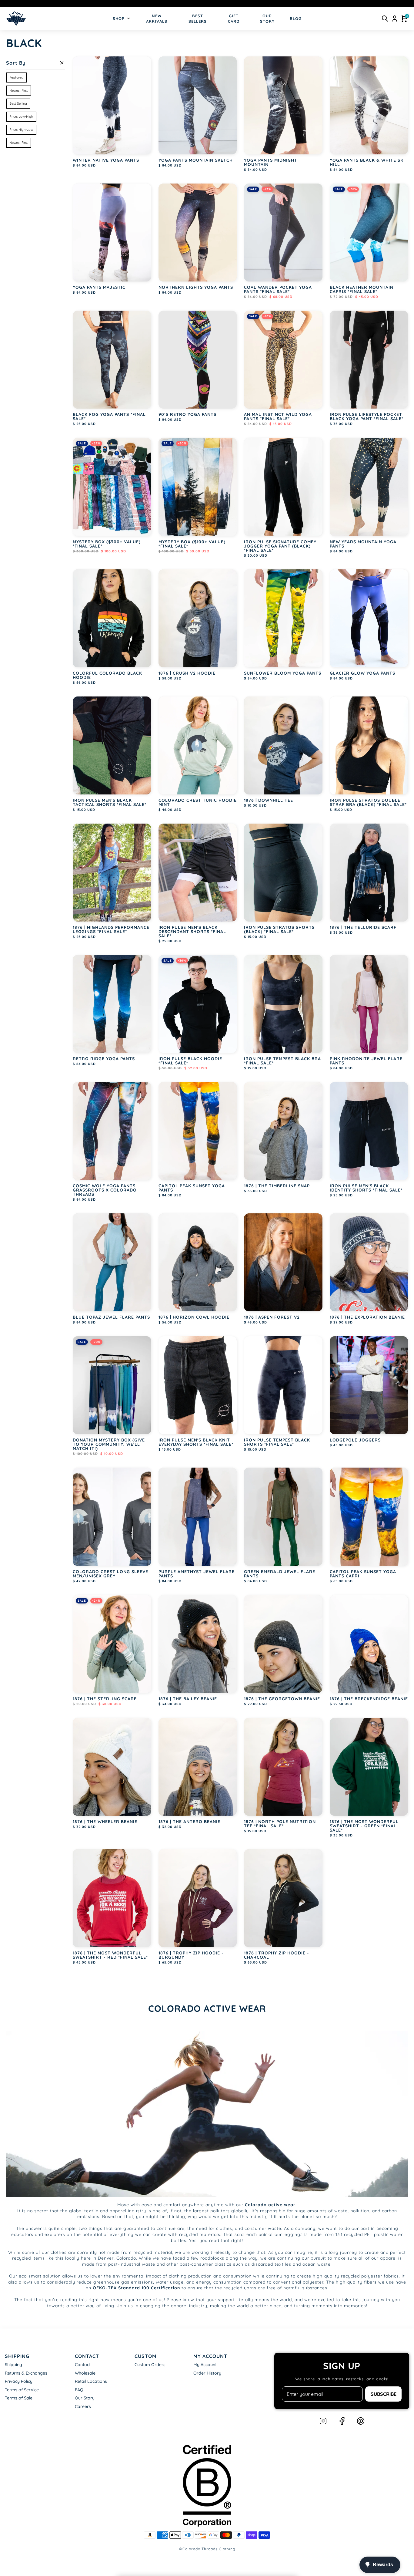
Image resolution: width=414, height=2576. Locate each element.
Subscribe (384, 2394)
